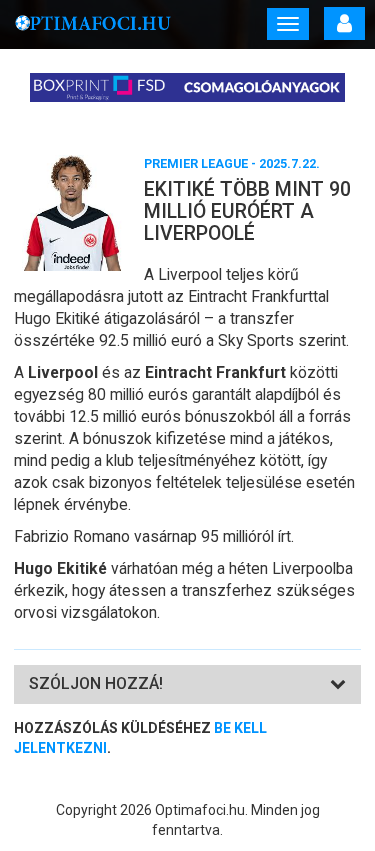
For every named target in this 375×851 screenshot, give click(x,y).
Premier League (196, 163)
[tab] (187, 684)
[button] (96, 683)
